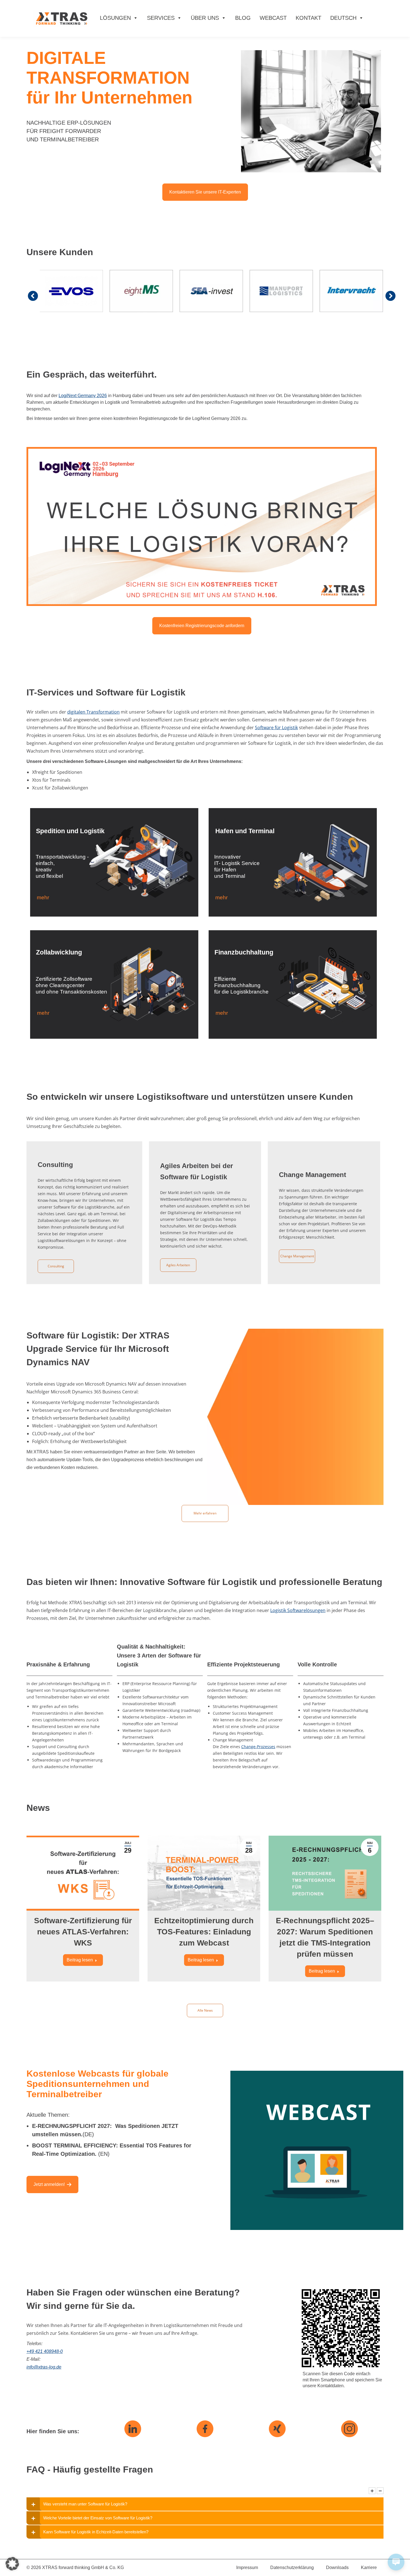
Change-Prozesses (258, 1747)
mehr (43, 897)
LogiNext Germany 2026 (83, 396)
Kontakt (308, 18)
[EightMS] (141, 291)
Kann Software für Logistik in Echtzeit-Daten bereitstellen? (96, 2532)
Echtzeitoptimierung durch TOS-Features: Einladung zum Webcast (204, 1932)
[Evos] (71, 291)
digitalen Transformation (93, 712)
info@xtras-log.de (44, 2367)
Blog (243, 18)
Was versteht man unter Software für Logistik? (85, 2504)
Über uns (205, 18)
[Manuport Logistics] (281, 291)
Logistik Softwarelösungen (298, 1610)
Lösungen (115, 18)
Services (161, 18)
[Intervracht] (351, 291)
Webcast (273, 18)
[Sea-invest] (211, 291)
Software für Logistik (276, 728)
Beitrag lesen (80, 1960)
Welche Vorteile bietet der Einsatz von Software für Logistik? (98, 2518)
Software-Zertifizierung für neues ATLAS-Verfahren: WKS (83, 1932)
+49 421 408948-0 (45, 2351)
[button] (12, 2564)
